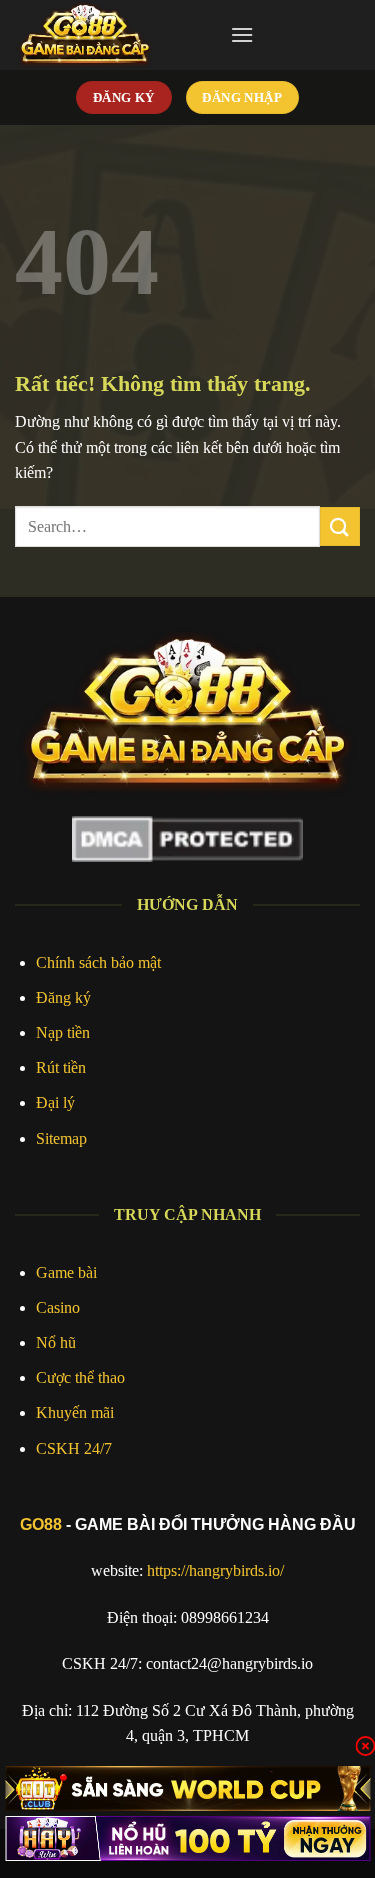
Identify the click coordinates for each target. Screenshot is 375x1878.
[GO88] (115, 35)
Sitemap (61, 1138)
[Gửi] (340, 526)
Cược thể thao (80, 1377)
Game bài (66, 1272)
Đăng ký (63, 997)
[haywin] (187, 1838)
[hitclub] (187, 1788)
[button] (242, 34)
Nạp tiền (63, 1032)
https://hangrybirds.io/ (215, 1570)
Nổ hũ (56, 1342)
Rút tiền (61, 1067)
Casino (58, 1307)
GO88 (41, 1524)
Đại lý (55, 1102)
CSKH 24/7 (74, 1448)
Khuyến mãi (75, 1412)
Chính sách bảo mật (98, 962)
